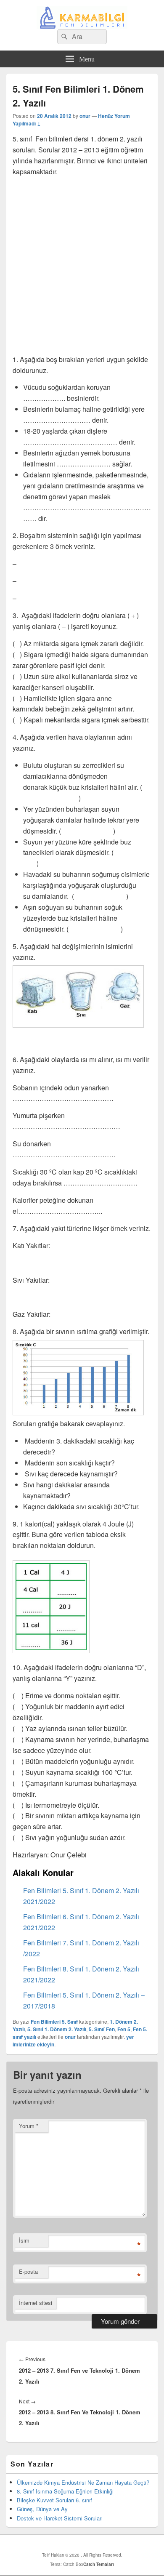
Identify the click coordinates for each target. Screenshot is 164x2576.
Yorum (29, 2126)
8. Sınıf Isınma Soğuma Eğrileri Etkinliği (65, 2491)
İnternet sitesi (36, 2303)
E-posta (28, 2271)
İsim (24, 2240)
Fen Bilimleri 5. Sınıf (54, 2022)
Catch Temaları (99, 2564)
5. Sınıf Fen (102, 2029)
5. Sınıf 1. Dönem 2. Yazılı (57, 2029)
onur (85, 116)
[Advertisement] (82, 266)
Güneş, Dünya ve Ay (42, 2509)
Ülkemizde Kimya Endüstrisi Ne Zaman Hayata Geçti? (83, 2482)
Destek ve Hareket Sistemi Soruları (60, 2518)
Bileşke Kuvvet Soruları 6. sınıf (54, 2500)
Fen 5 (124, 2029)
